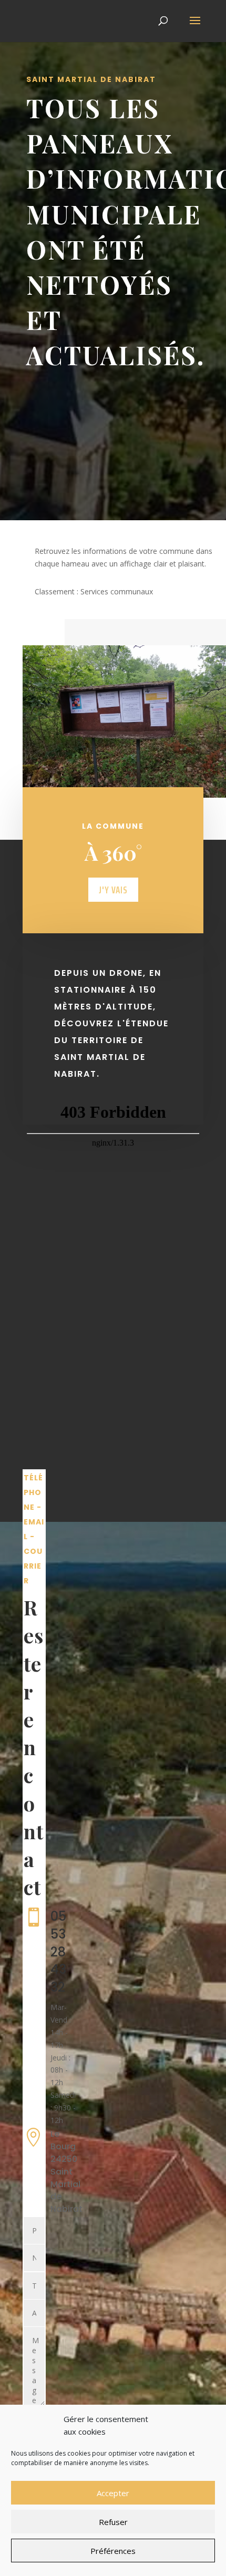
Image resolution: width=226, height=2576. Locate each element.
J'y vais (113, 890)
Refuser (113, 2522)
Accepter (113, 2493)
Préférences (113, 2551)
